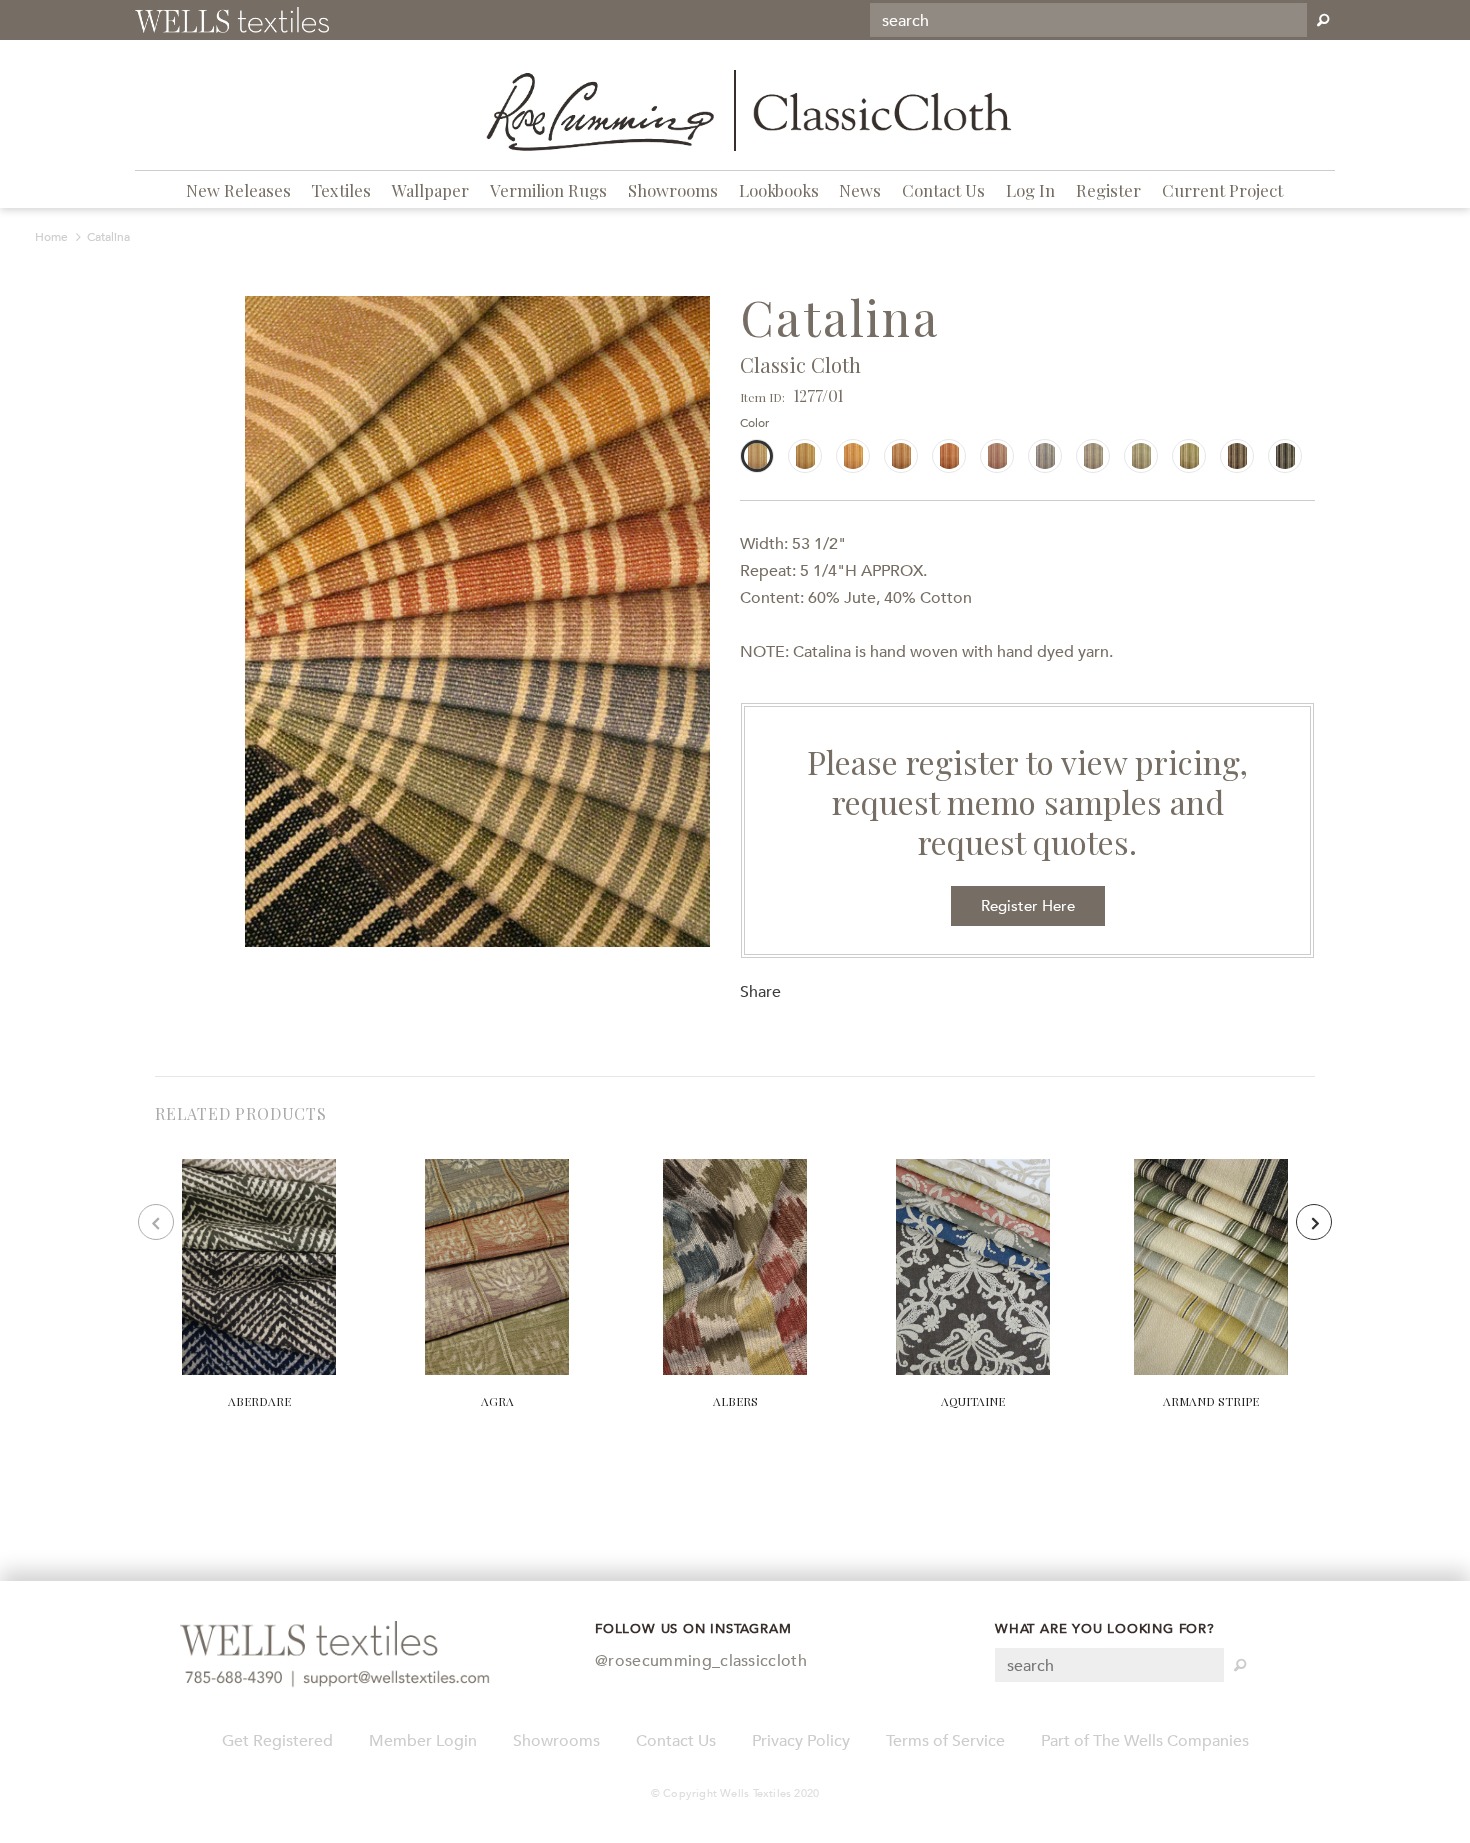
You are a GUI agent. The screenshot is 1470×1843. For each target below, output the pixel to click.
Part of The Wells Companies (1145, 1741)
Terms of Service (945, 1741)
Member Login (423, 1741)
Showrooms (673, 190)
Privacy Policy (801, 1741)
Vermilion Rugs (548, 190)
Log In (1030, 190)
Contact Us (943, 190)
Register (1108, 190)
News (860, 190)
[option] (477, 621)
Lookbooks (779, 190)
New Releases (238, 190)
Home (51, 237)
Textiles (341, 190)
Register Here (1028, 906)
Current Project (1222, 190)
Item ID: (762, 397)
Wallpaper (430, 190)
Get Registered (277, 1741)
